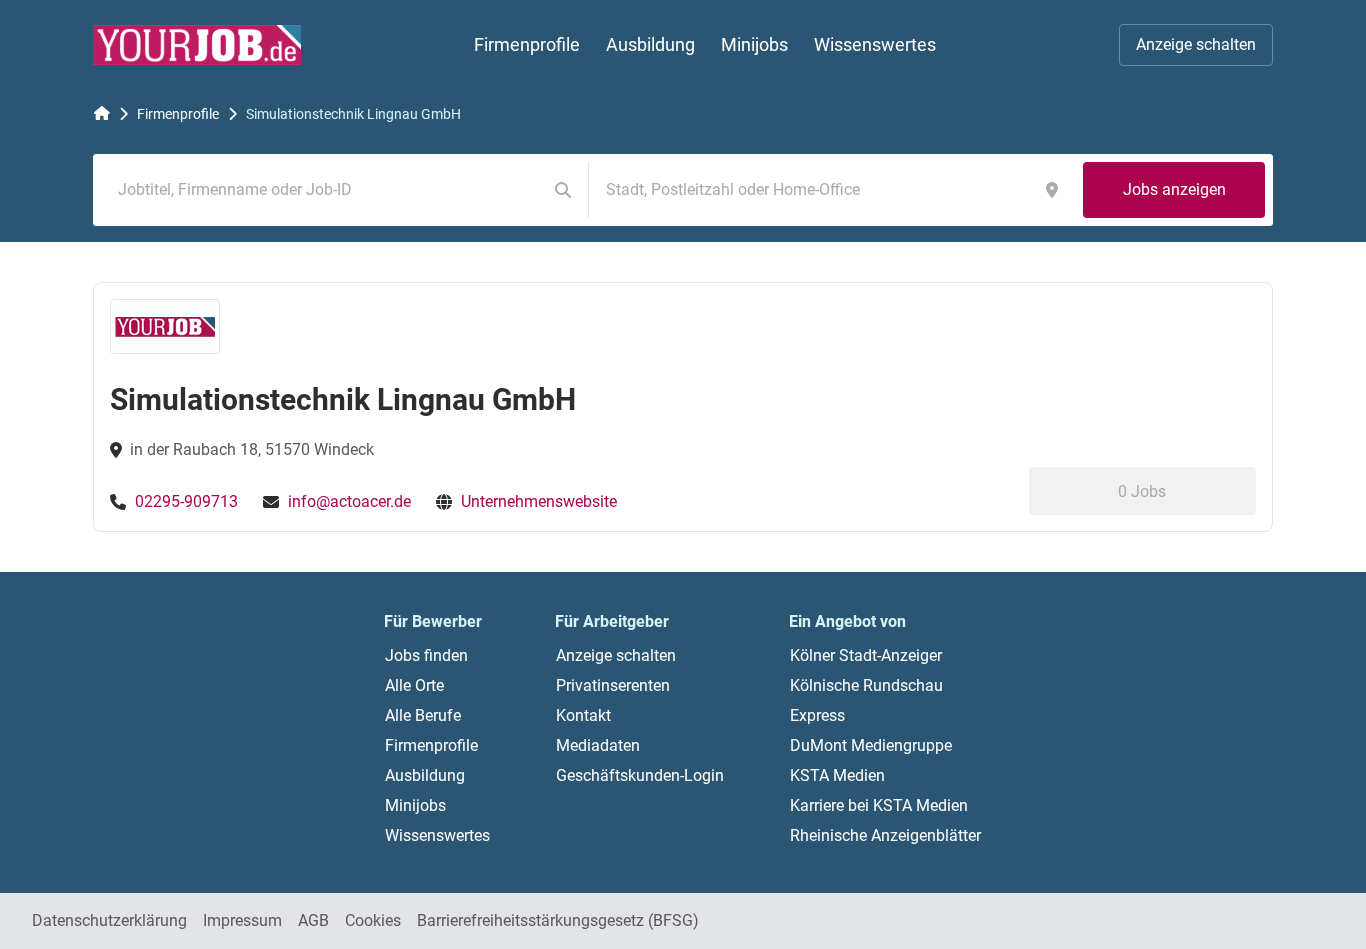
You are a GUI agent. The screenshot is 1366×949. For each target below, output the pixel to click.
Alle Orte (414, 685)
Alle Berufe (423, 715)
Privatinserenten (613, 685)
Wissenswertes (437, 835)
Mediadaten (598, 745)
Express (817, 715)
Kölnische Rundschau (866, 685)
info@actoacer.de (349, 501)
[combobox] (324, 190)
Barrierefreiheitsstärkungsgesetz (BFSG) (558, 920)
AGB (313, 920)
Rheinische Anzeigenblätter (885, 835)
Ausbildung (425, 775)
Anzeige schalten (1196, 44)
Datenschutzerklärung (109, 920)
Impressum (242, 920)
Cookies (373, 920)
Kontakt (583, 715)
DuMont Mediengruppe (871, 745)
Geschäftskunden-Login (640, 775)
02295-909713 (186, 501)
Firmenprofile (178, 114)
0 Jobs (1142, 491)
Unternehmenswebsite (539, 501)
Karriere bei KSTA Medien (879, 805)
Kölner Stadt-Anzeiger (866, 655)
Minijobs (415, 805)
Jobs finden (426, 655)
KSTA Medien (837, 775)
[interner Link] (197, 45)
